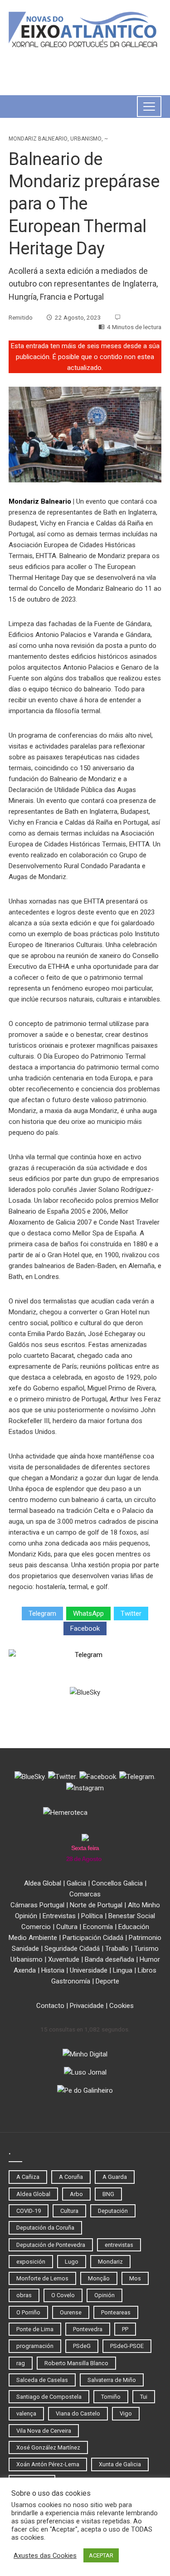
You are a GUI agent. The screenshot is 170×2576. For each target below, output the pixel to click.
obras (24, 2295)
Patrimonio (145, 1938)
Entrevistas (59, 1916)
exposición (31, 2262)
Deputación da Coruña (45, 2228)
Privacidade (87, 2006)
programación (35, 2346)
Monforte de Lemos (42, 2278)
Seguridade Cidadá (72, 1949)
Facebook (85, 1628)
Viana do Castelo (78, 2413)
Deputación (113, 2211)
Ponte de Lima (35, 2329)
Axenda (25, 1970)
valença (26, 2413)
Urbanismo (86, 139)
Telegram (42, 1614)
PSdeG (82, 2346)
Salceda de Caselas (42, 2380)
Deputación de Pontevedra (51, 2245)
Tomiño (111, 2397)
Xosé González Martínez (48, 2447)
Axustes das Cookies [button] (45, 2556)
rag (21, 2363)
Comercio (36, 1927)
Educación (134, 1927)
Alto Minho (144, 1905)
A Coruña (71, 2177)
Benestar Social (132, 1916)
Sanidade (25, 1949)
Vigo (126, 2413)
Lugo (72, 2262)
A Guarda (115, 2177)
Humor (150, 1959)
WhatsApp (88, 1614)
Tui (144, 2397)
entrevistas (119, 2245)
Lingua (123, 1970)
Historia (53, 1970)
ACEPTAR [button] (101, 2555)
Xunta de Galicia (120, 2464)
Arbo (76, 2194)
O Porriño (28, 2312)
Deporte (107, 1981)
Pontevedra (88, 2329)
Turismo (146, 1949)
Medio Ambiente (33, 1938)
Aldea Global (43, 1883)
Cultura (67, 1927)
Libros (147, 1970)
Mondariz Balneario (38, 139)
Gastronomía (71, 1981)
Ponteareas (116, 2312)
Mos (135, 2278)
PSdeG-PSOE (127, 2346)
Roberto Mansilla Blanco (76, 2363)
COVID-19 (29, 2211)
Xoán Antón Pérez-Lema (48, 2464)
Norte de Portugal (96, 1905)
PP (125, 2329)
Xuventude (64, 1959)
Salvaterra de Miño (112, 2380)
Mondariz (110, 2262)
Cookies (121, 2006)
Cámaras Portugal (37, 1905)
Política (92, 1916)
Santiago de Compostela (49, 2397)
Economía (98, 1927)
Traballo (117, 1949)
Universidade (89, 1970)
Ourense (71, 2312)
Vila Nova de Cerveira (44, 2431)
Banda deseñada (109, 1959)
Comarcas (85, 1894)
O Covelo (63, 2295)
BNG (108, 2194)
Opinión (26, 1916)
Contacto (50, 2006)
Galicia (76, 1883)
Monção (99, 2278)
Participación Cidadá (93, 1938)
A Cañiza (28, 2177)
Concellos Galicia (117, 1883)
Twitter (131, 1614)
